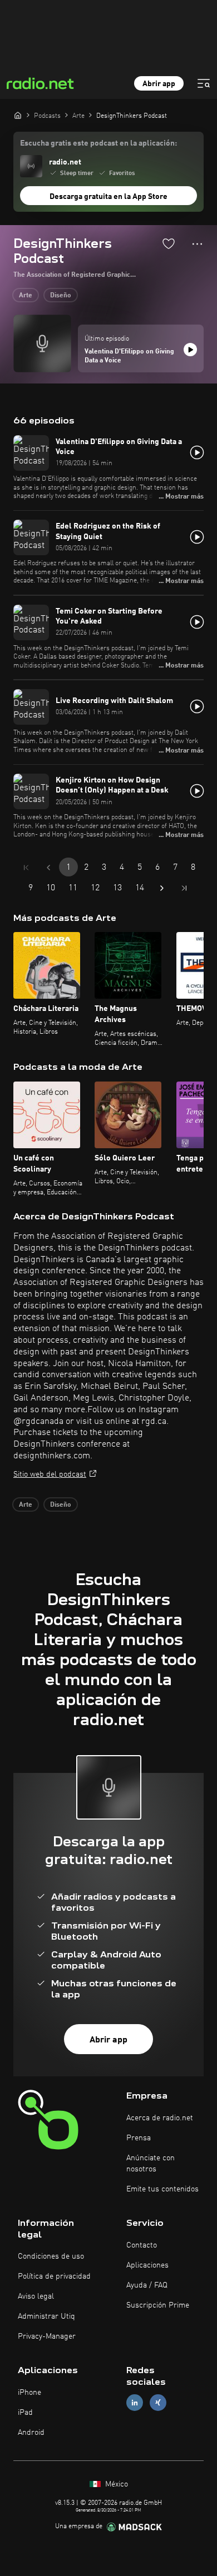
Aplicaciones (147, 2265)
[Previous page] (48, 868)
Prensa (139, 2138)
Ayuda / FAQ (147, 2285)
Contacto (142, 2245)
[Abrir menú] (204, 83)
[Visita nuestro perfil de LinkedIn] (135, 2403)
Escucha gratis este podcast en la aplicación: (98, 143)
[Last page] (184, 888)
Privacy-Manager (47, 2336)
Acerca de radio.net (160, 2118)
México (115, 2484)
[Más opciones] (197, 244)
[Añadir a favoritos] (169, 243)
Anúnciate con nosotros (151, 2164)
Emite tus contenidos (162, 2189)
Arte (26, 296)
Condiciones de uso (51, 2256)
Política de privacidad (54, 2276)
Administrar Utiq (46, 2316)
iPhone (29, 2393)
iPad (25, 2413)
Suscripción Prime (158, 2305)
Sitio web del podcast (50, 1474)
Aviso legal (36, 2296)
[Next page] (162, 888)
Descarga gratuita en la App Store (108, 197)
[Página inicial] (18, 115)
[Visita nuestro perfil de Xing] (158, 2403)
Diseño (61, 296)
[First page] (26, 868)
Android (31, 2433)
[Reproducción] (190, 350)
